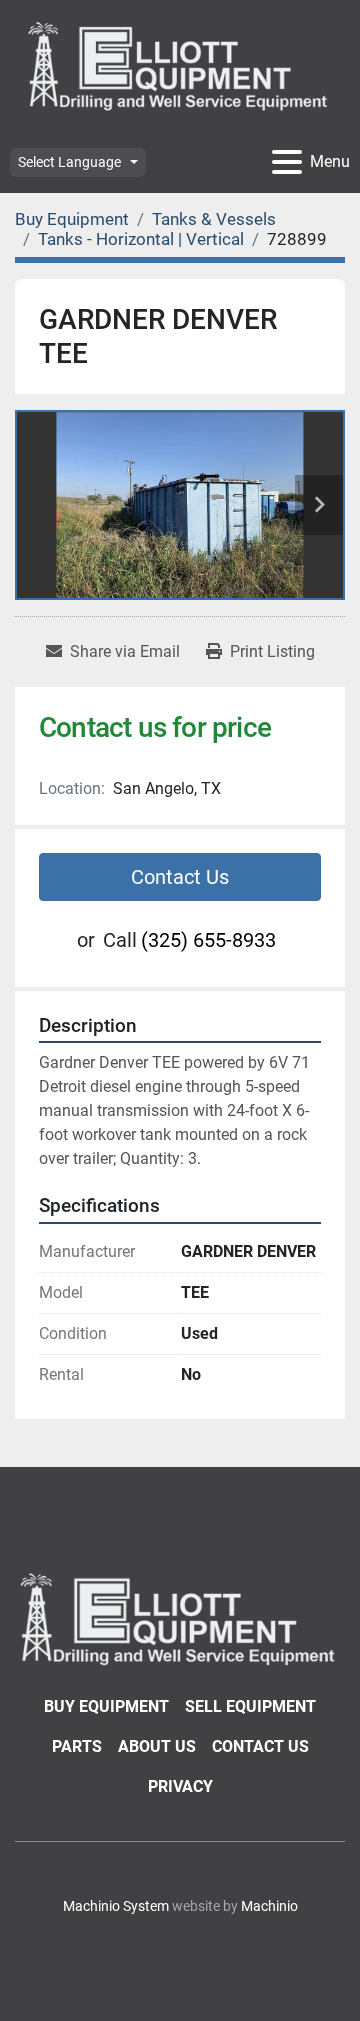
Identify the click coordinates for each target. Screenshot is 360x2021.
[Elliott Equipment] (180, 1617)
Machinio (269, 1906)
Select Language (69, 162)
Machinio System (116, 1906)
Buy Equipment (106, 1706)
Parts (77, 1746)
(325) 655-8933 (208, 940)
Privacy (180, 1786)
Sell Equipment (250, 1706)
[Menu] (287, 162)
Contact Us (180, 877)
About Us (157, 1746)
